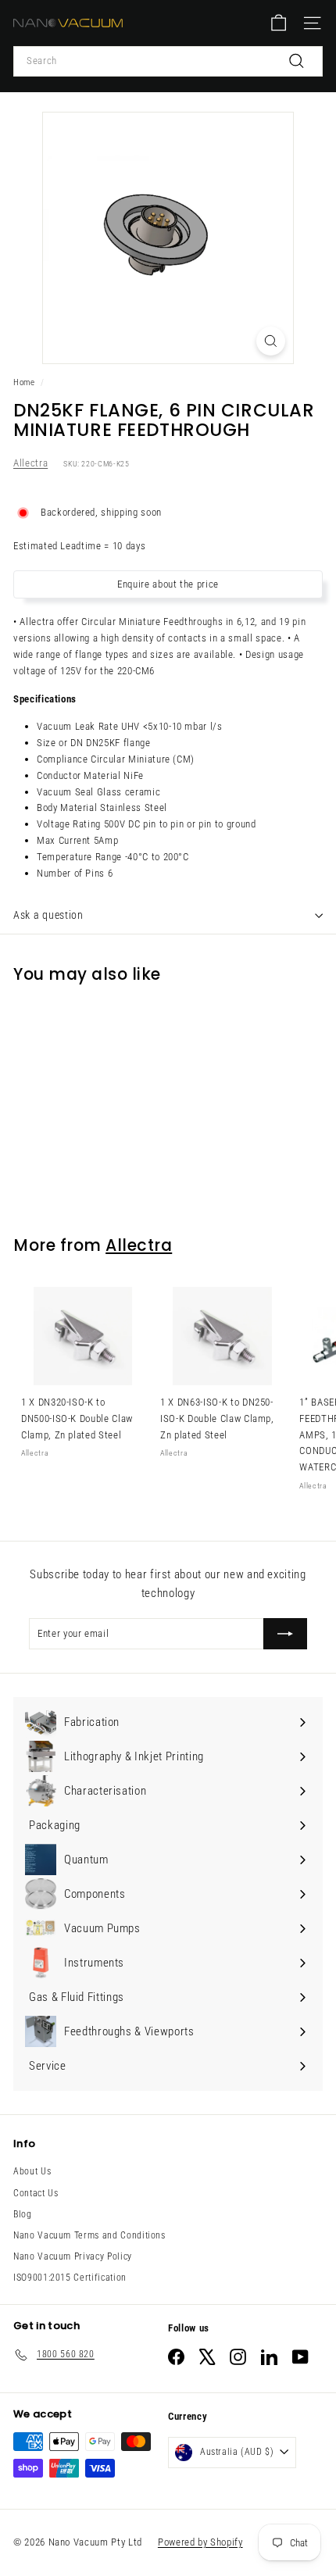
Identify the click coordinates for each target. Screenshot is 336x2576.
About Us (32, 2171)
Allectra (30, 463)
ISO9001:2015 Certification (70, 2278)
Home (24, 382)
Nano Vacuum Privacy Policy (73, 2256)
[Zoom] (271, 341)
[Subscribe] (285, 1634)
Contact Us (36, 2193)
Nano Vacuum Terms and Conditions (89, 2235)
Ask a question (48, 915)
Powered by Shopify (200, 2542)
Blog (23, 2214)
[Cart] (279, 23)
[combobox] (168, 61)
